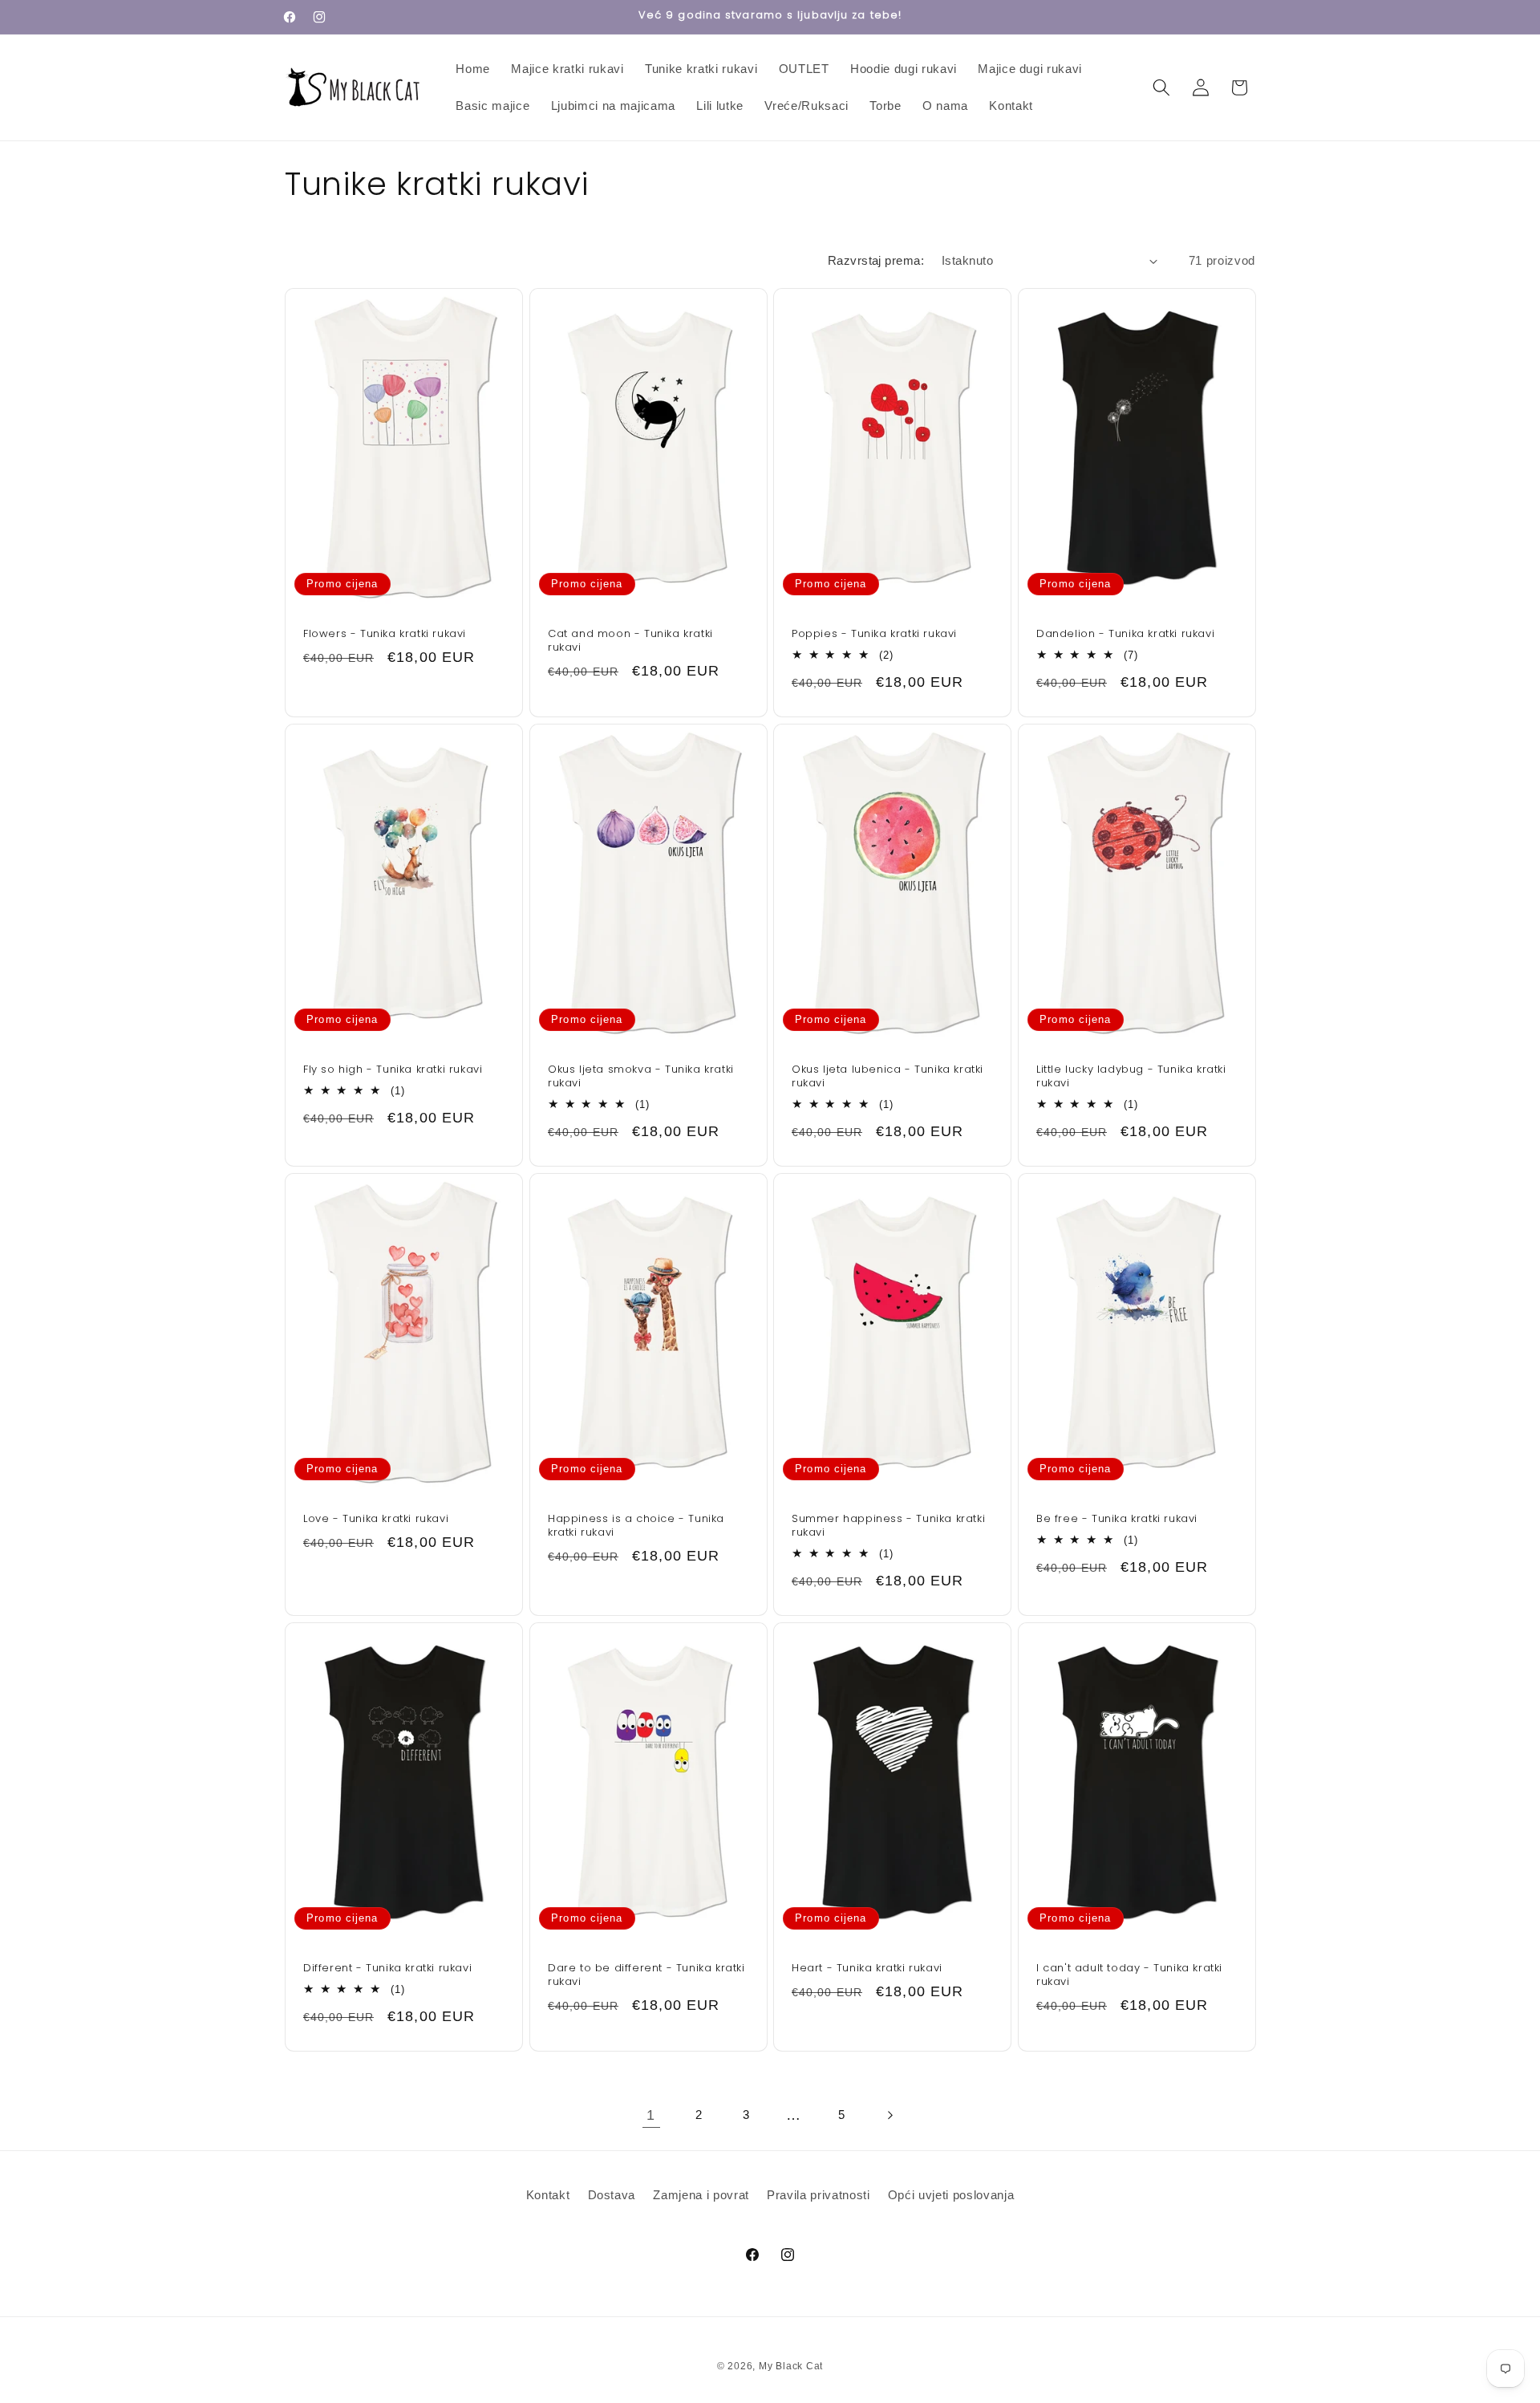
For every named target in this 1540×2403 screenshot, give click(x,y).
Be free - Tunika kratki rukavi (1117, 1519)
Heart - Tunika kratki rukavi (867, 1969)
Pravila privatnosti (819, 2195)
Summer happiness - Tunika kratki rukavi (888, 1526)
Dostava (612, 2195)
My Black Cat (791, 2366)
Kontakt (548, 2195)
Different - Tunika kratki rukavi (387, 1969)
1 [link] (651, 2115)
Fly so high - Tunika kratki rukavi (393, 1071)
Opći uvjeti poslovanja (951, 2195)
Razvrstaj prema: (876, 260)
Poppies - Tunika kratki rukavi (874, 635)
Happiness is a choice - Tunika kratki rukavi (636, 1526)
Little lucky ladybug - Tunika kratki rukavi (1131, 1078)
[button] (1161, 87)
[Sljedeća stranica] (889, 2115)
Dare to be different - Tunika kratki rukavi (646, 1975)
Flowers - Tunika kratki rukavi (385, 635)
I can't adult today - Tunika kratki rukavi (1129, 1975)
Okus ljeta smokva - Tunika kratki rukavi (641, 1078)
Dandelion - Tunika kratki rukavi (1125, 635)
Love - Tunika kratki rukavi (376, 1519)
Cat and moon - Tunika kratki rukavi (630, 642)
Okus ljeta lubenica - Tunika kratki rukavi (888, 1078)
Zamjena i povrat (701, 2195)
